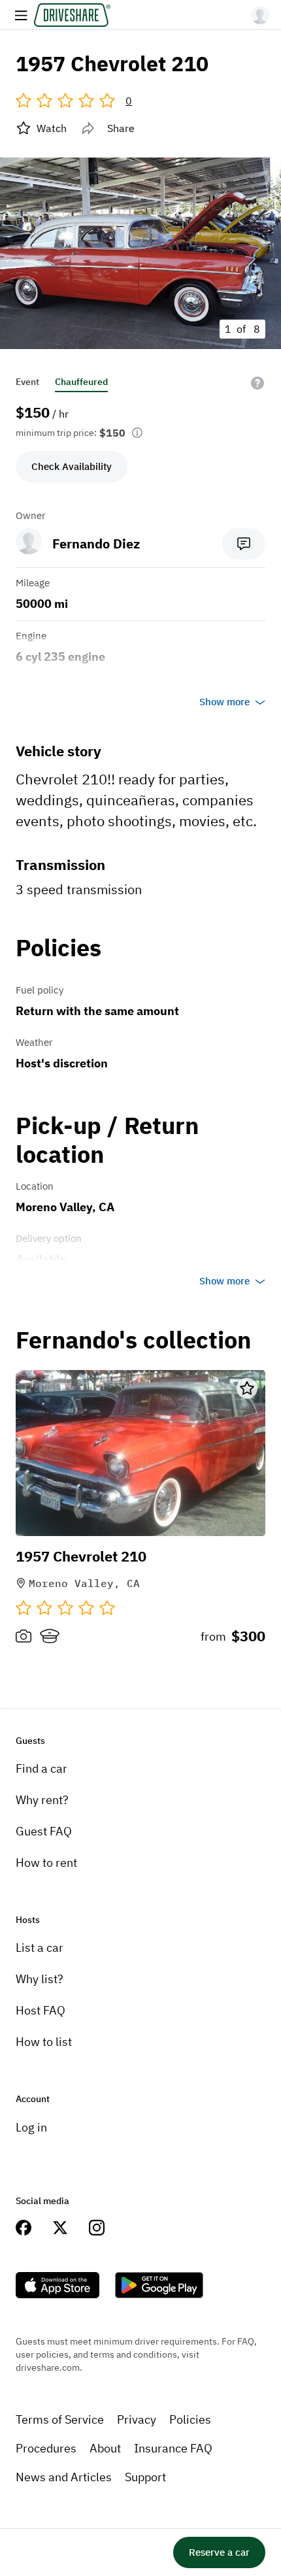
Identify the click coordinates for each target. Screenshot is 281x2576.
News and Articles (64, 2477)
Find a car (41, 1768)
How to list (44, 2042)
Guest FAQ (44, 1831)
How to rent (46, 1863)
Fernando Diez (96, 544)
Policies (190, 2419)
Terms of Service (60, 2419)
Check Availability (72, 466)
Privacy (137, 2419)
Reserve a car (219, 2552)
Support (145, 2477)
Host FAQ (41, 2010)
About (105, 2448)
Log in (31, 2127)
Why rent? (42, 1800)
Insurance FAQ (173, 2448)
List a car (40, 1948)
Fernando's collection (133, 1340)
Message (244, 544)
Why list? (40, 1979)
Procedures (46, 2448)
